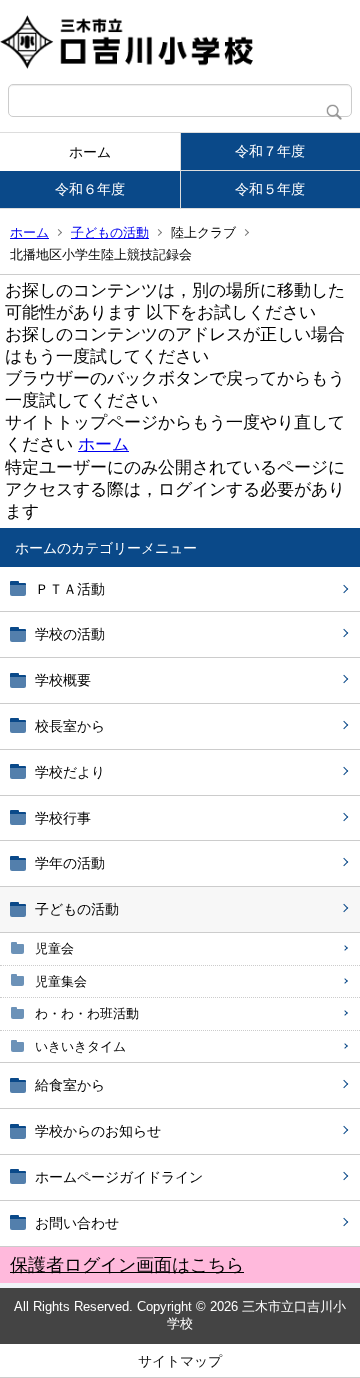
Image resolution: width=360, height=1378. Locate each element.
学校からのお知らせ (98, 1131)
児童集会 (61, 981)
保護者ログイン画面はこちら (127, 1265)
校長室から (70, 726)
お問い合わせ (77, 1223)
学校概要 (63, 680)
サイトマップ (180, 1361)
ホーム (90, 152)
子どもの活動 (110, 232)
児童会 (54, 948)
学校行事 (63, 818)
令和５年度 (270, 189)
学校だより (70, 772)
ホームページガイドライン (119, 1177)
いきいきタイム (80, 1046)
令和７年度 (270, 151)
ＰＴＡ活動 (70, 589)
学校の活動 (70, 634)
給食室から (70, 1085)
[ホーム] (180, 42)
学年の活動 (70, 863)
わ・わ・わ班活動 (87, 1013)
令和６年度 (90, 189)
